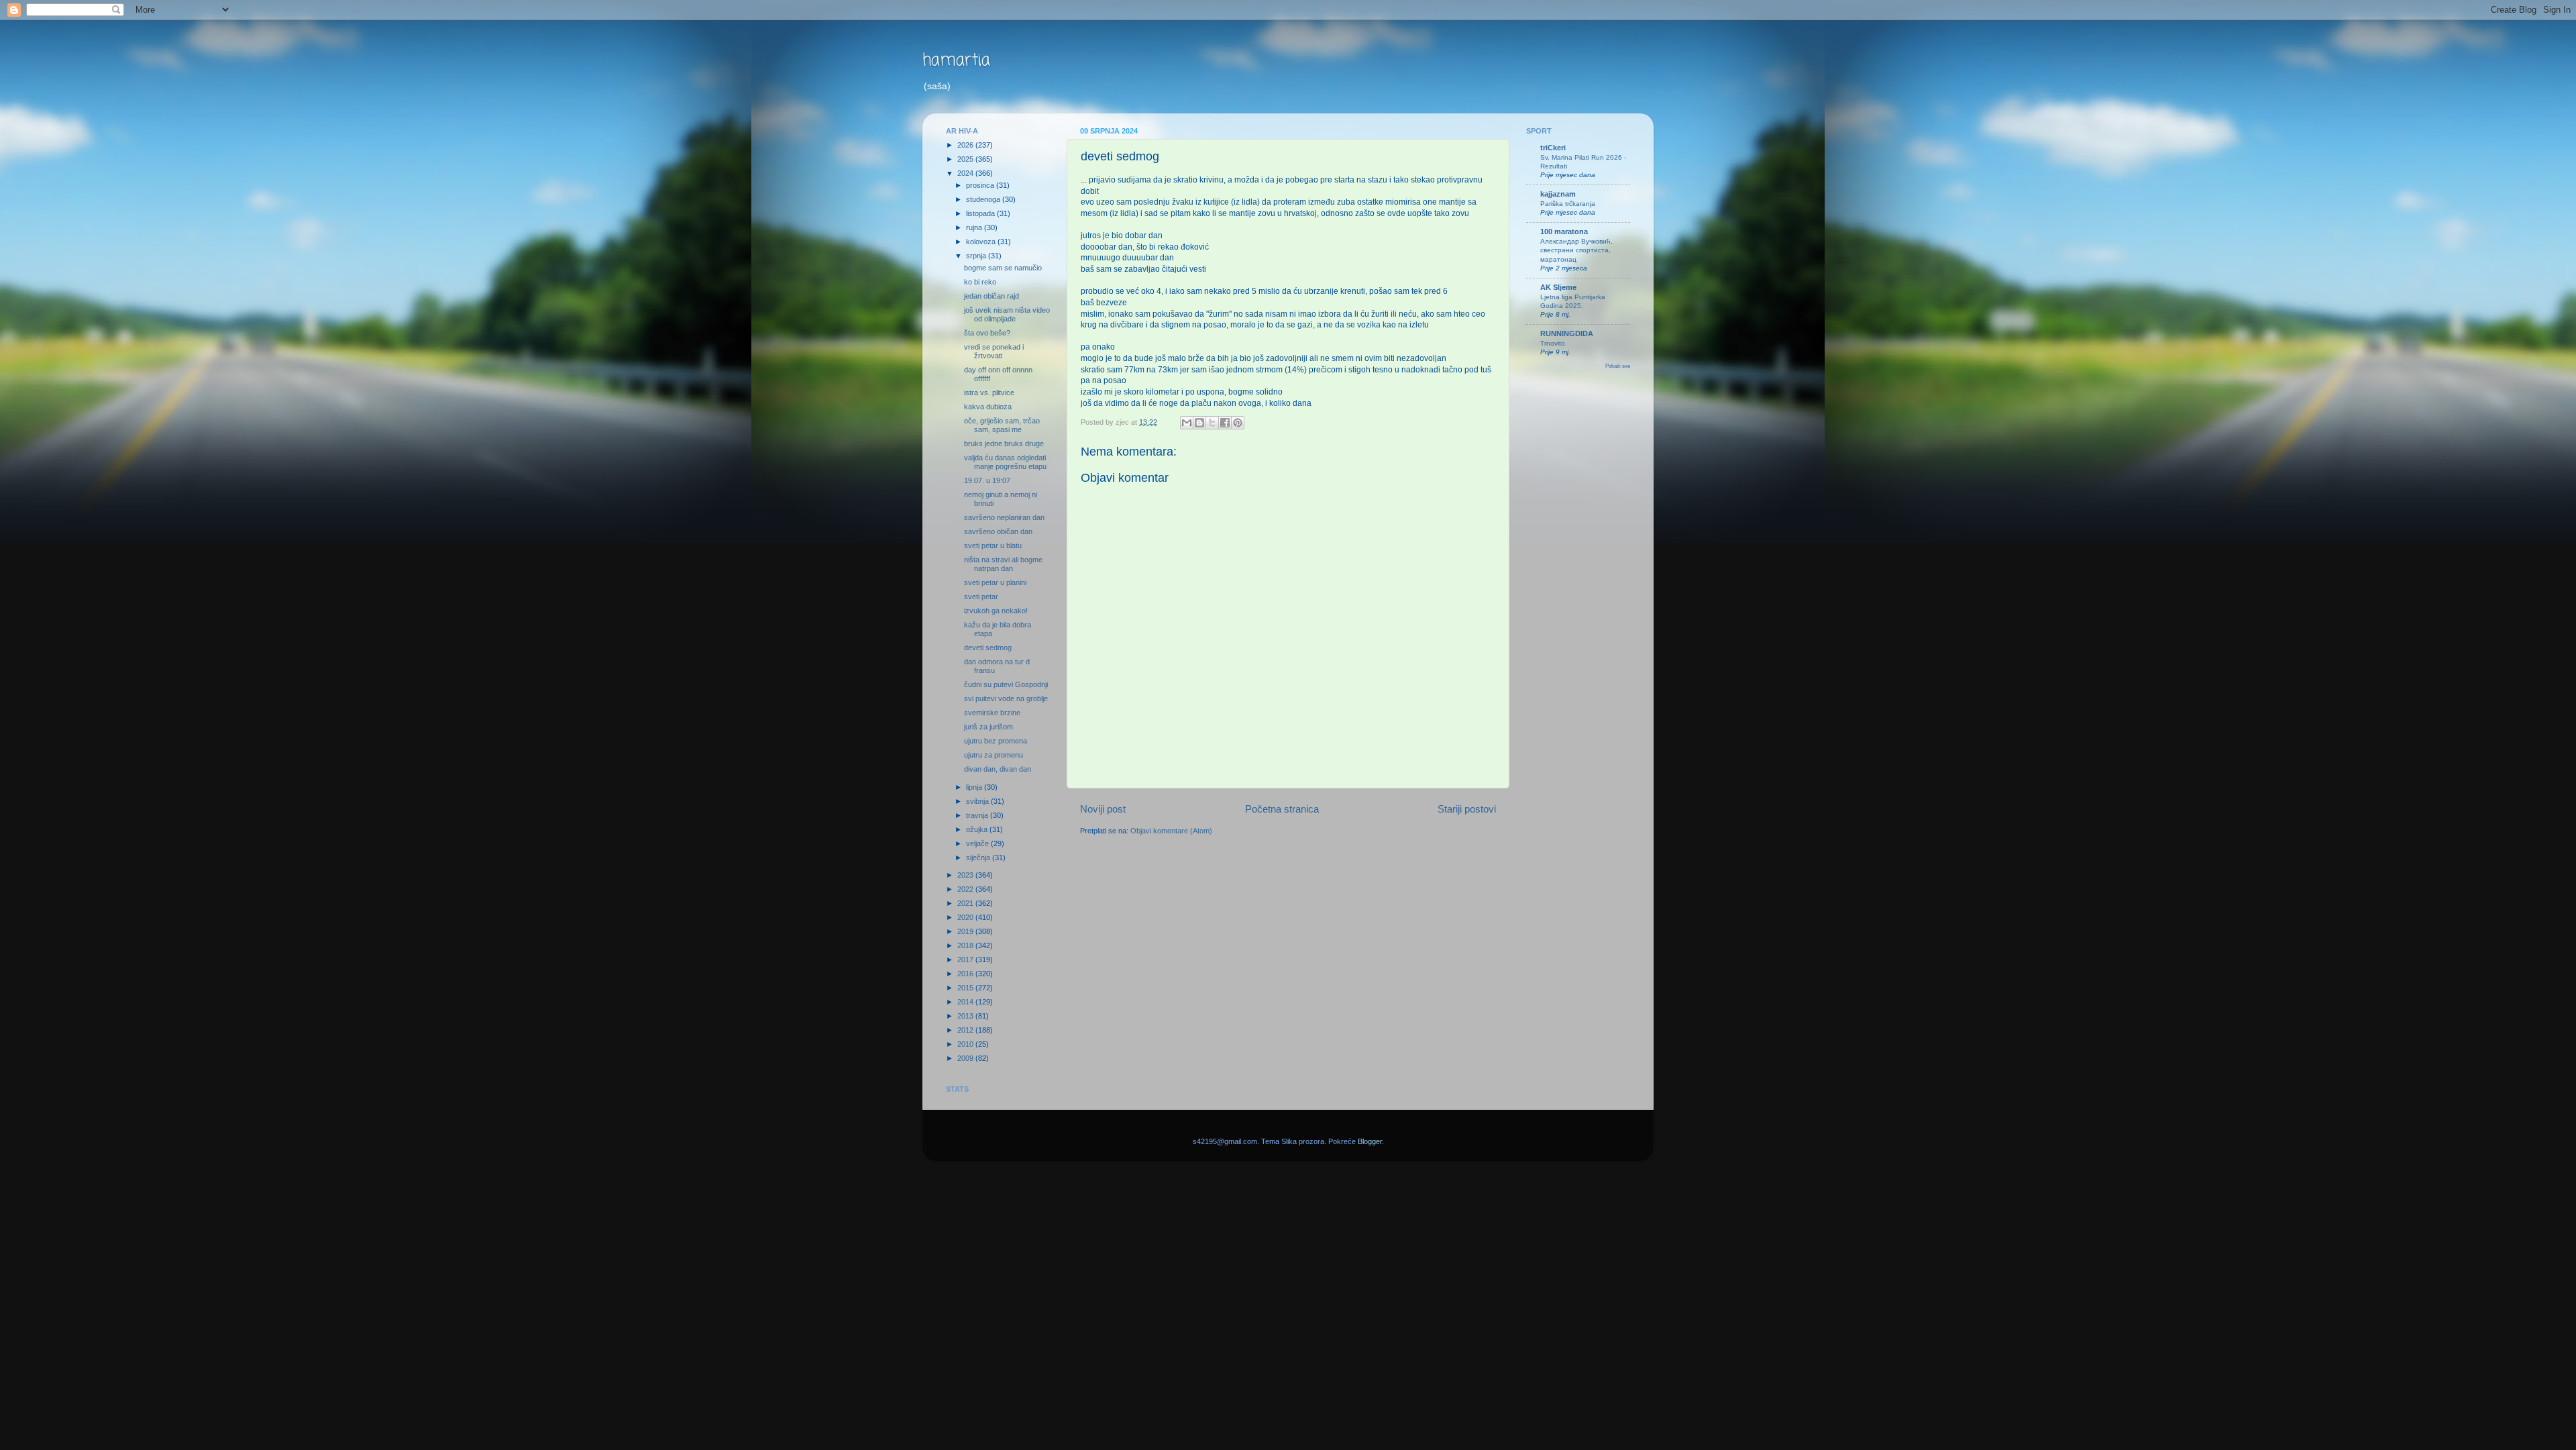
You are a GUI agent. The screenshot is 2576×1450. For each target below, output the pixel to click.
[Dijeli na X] (1212, 423)
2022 (966, 889)
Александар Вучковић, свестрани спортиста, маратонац (1576, 250)
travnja (978, 815)
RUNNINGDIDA (1567, 333)
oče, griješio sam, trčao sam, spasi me (1002, 425)
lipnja (975, 787)
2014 (966, 1002)
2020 (966, 917)
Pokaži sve (1618, 366)
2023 (966, 875)
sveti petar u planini (995, 582)
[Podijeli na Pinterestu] (1238, 423)
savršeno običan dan (998, 531)
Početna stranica (1282, 809)
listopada (981, 213)
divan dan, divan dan (998, 769)
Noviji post (1103, 809)
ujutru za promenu (994, 755)
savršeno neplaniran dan (1004, 517)
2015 (966, 988)
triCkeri (1553, 148)
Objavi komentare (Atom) (1171, 831)
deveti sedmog (988, 648)
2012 (966, 1030)
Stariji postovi (1467, 809)
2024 (966, 173)
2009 (966, 1058)
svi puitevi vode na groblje (1006, 698)
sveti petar (981, 597)
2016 (966, 974)
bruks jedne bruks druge (1004, 444)
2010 (966, 1044)
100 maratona (1564, 231)
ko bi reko (980, 282)
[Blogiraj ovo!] (1199, 423)
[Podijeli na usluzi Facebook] (1225, 423)
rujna (975, 227)
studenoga (984, 199)
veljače (978, 843)
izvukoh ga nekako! (996, 611)
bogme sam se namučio (1003, 268)
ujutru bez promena (996, 741)
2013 (966, 1016)
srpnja (977, 256)
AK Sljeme (1558, 287)
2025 (966, 159)
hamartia (956, 61)
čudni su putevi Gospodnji (1006, 684)
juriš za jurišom (988, 727)
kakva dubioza (988, 407)
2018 (966, 945)
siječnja (979, 858)
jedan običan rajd (991, 296)
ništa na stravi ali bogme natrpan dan (1003, 564)
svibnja (978, 801)
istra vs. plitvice (989, 393)
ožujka (978, 829)
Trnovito (1553, 343)
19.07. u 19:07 (987, 480)
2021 (966, 903)
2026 (966, 145)
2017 (966, 960)
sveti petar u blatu (993, 546)
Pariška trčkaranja (1568, 204)
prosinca (981, 185)
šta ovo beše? (987, 333)
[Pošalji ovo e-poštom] (1187, 423)
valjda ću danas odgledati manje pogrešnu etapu (1005, 462)
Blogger (1370, 1141)
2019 (966, 931)
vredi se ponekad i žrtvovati (994, 351)
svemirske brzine (992, 713)
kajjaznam (1558, 194)
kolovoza (982, 242)
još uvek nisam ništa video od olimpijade (1007, 314)
